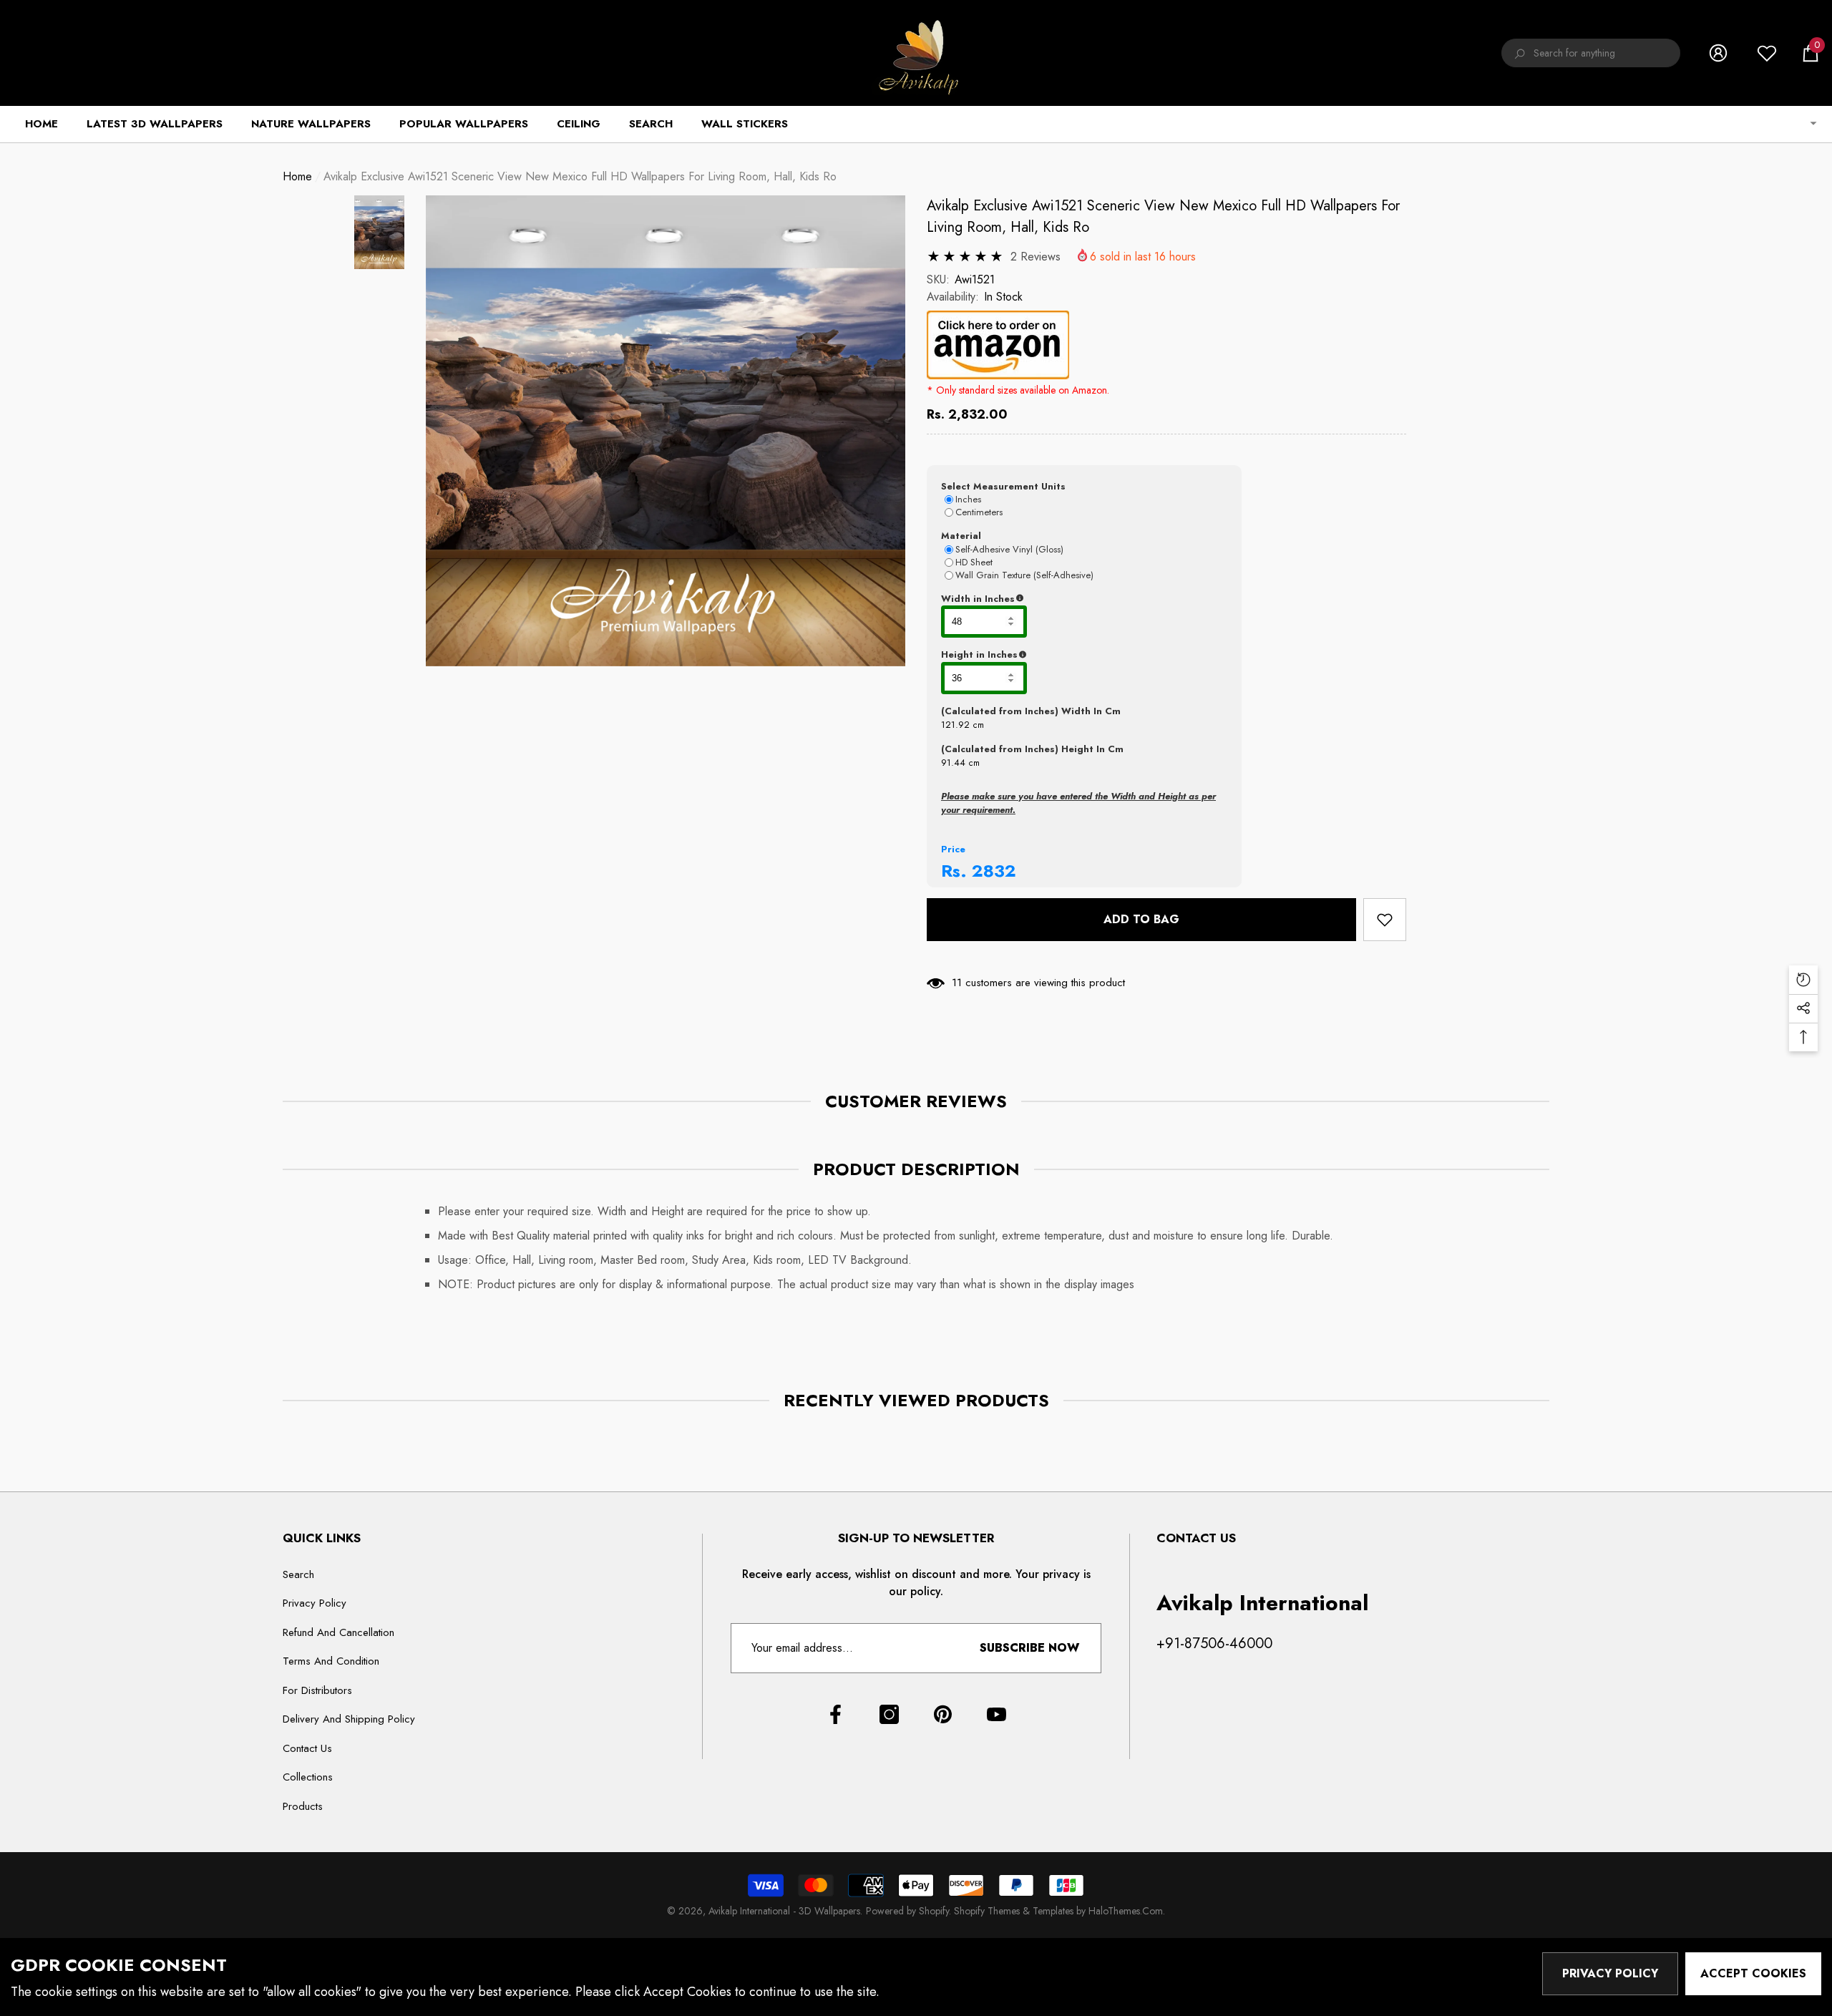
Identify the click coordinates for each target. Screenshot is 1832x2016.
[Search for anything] (1591, 53)
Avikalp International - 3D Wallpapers (784, 1911)
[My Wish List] (1767, 53)
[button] (1811, 53)
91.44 (953, 763)
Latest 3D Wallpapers (155, 124)
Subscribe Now (1029, 1648)
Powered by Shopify (907, 1911)
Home (297, 176)
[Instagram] (889, 1714)
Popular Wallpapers (464, 124)
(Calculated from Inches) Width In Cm (1031, 711)
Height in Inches (1050, 655)
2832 (994, 871)
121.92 (955, 725)
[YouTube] (997, 1714)
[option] (666, 431)
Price (953, 849)
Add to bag (1141, 919)
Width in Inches (1048, 599)
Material (961, 536)
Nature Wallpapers (311, 124)
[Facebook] (835, 1714)
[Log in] (1718, 53)
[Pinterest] (943, 1714)
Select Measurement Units (1003, 486)
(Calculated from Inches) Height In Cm (1032, 749)
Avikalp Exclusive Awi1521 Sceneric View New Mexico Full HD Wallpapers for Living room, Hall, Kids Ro (1163, 216)
